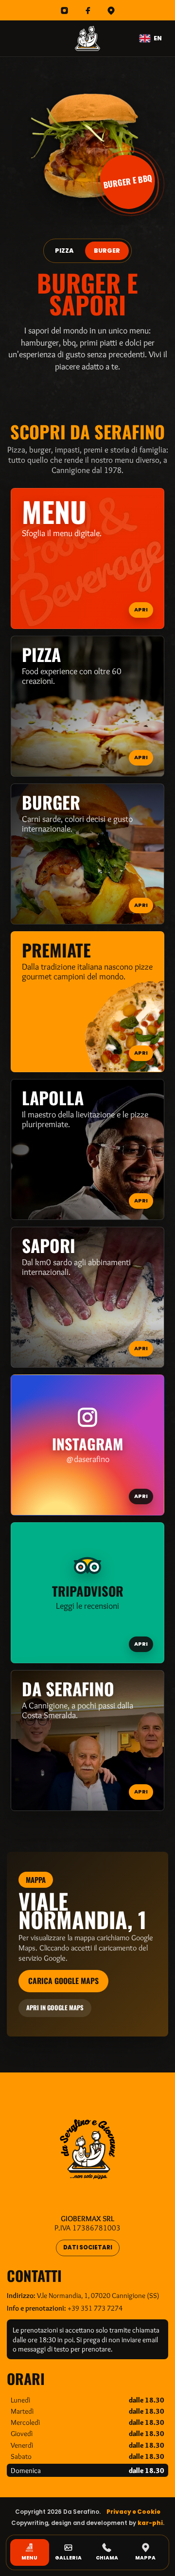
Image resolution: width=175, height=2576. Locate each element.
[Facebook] (87, 10)
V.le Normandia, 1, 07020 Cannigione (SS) (98, 2295)
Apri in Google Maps (55, 2008)
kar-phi (150, 2523)
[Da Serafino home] (87, 38)
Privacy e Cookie (133, 2512)
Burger (107, 251)
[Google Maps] (111, 10)
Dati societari (88, 2247)
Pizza (64, 251)
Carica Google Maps (63, 1981)
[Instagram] (64, 10)
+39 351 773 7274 (95, 2308)
